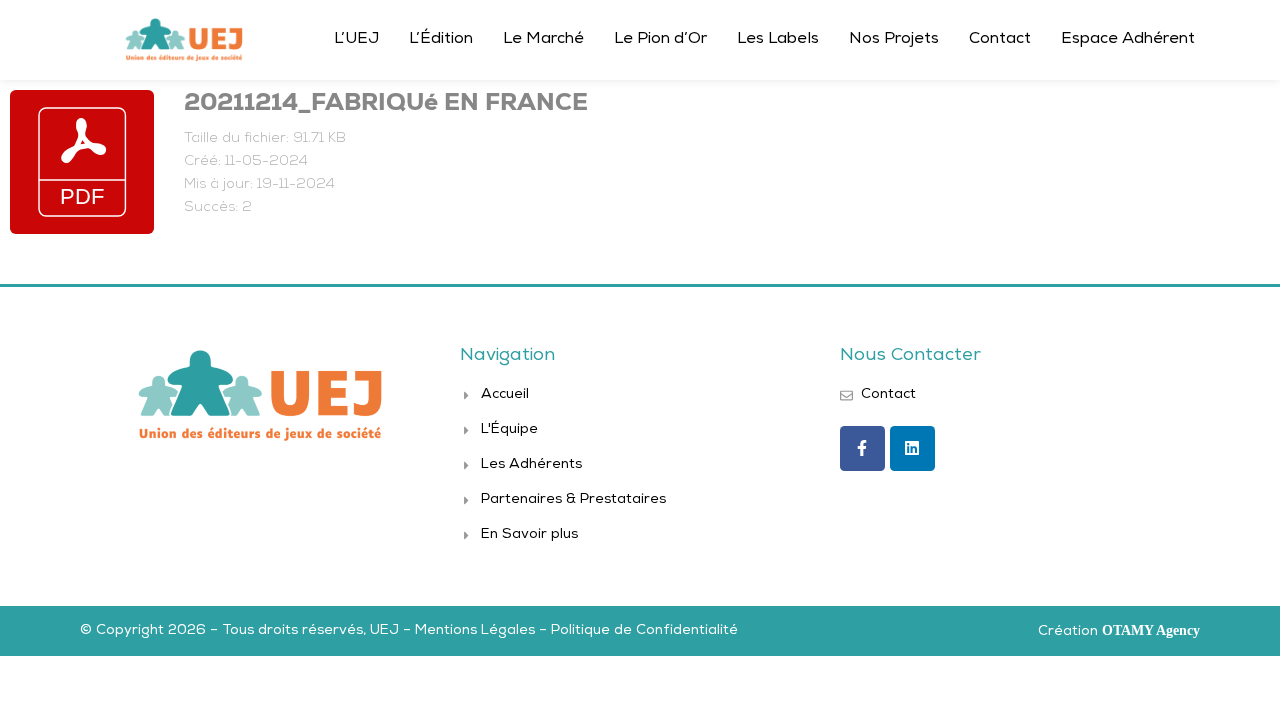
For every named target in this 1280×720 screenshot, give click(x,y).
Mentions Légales (475, 631)
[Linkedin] (912, 448)
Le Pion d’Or (660, 40)
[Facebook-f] (862, 448)
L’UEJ (356, 40)
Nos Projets (894, 40)
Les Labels (778, 40)
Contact (1000, 40)
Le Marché (543, 40)
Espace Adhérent (1128, 40)
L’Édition (441, 40)
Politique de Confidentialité (644, 631)
